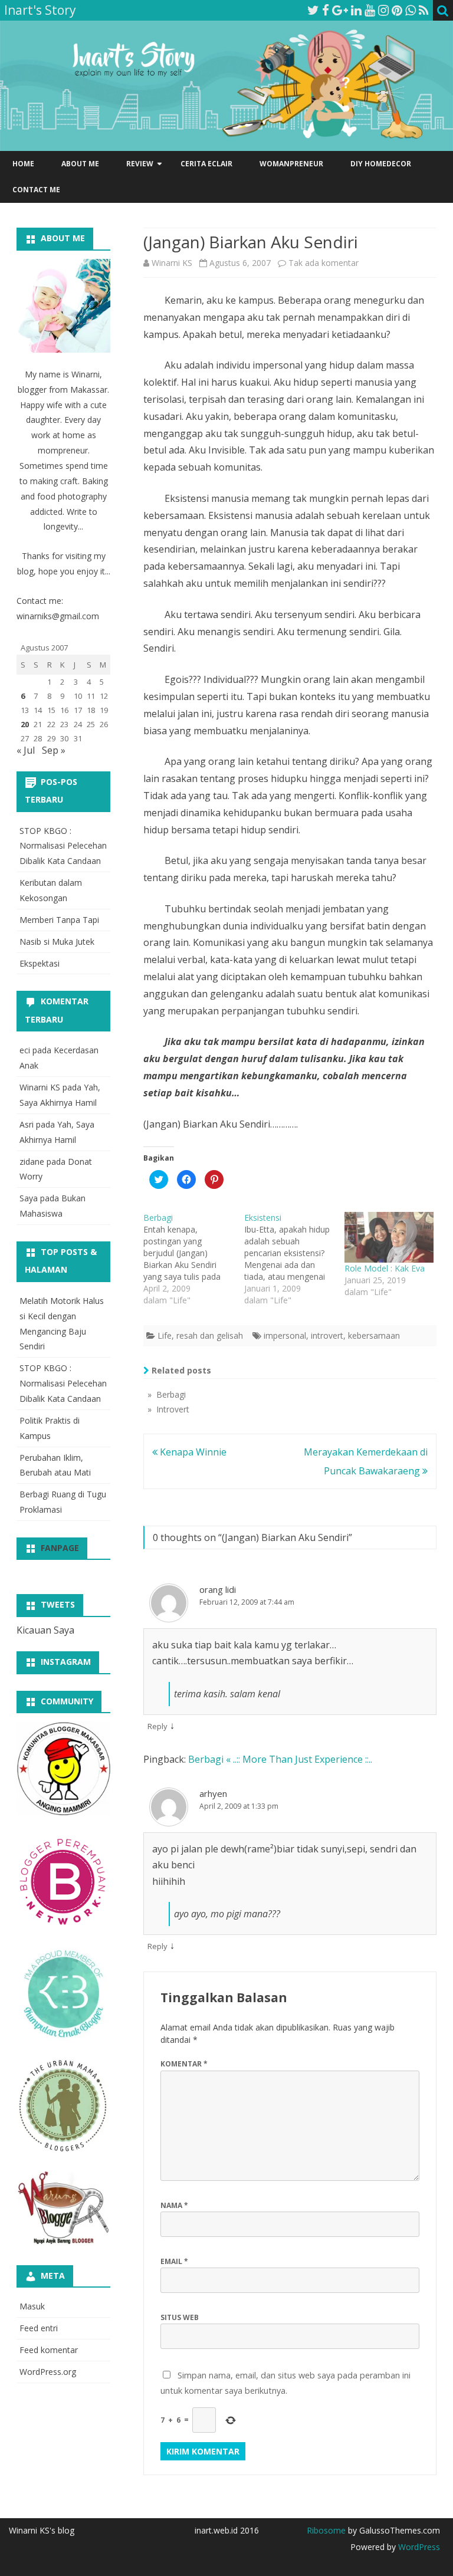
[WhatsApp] (411, 10)
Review (140, 164)
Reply (157, 1726)
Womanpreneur (291, 164)
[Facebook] (326, 10)
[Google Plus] (340, 10)
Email (174, 2261)
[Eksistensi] (295, 1259)
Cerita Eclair (206, 164)
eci (25, 1050)
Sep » (54, 750)
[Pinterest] (397, 10)
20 (25, 724)
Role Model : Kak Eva (385, 1268)
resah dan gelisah (210, 1335)
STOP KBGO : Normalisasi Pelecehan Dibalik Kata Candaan (63, 846)
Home (23, 164)
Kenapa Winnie (192, 1452)
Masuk (32, 2306)
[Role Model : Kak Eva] (389, 1237)
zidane (32, 1161)
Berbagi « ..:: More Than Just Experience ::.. (280, 1759)
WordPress (418, 2547)
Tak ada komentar (324, 263)
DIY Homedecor (381, 164)
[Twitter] (313, 10)
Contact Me (36, 190)
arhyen (213, 1793)
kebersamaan (374, 1335)
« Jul (26, 750)
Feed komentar (49, 2350)
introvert (327, 1335)
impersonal (285, 1335)
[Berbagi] (194, 1259)
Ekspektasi (40, 963)
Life (165, 1335)
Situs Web (180, 2317)
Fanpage (60, 1548)
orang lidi (218, 1589)
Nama (174, 2205)
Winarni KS (172, 263)
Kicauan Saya (45, 1630)
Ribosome (326, 2530)
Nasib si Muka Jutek (57, 942)
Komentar (184, 2064)
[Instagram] (383, 10)
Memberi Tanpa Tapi (59, 920)
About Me (80, 164)
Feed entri (39, 2328)
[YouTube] (370, 10)
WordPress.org (48, 2372)
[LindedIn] (356, 10)
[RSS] (424, 10)
